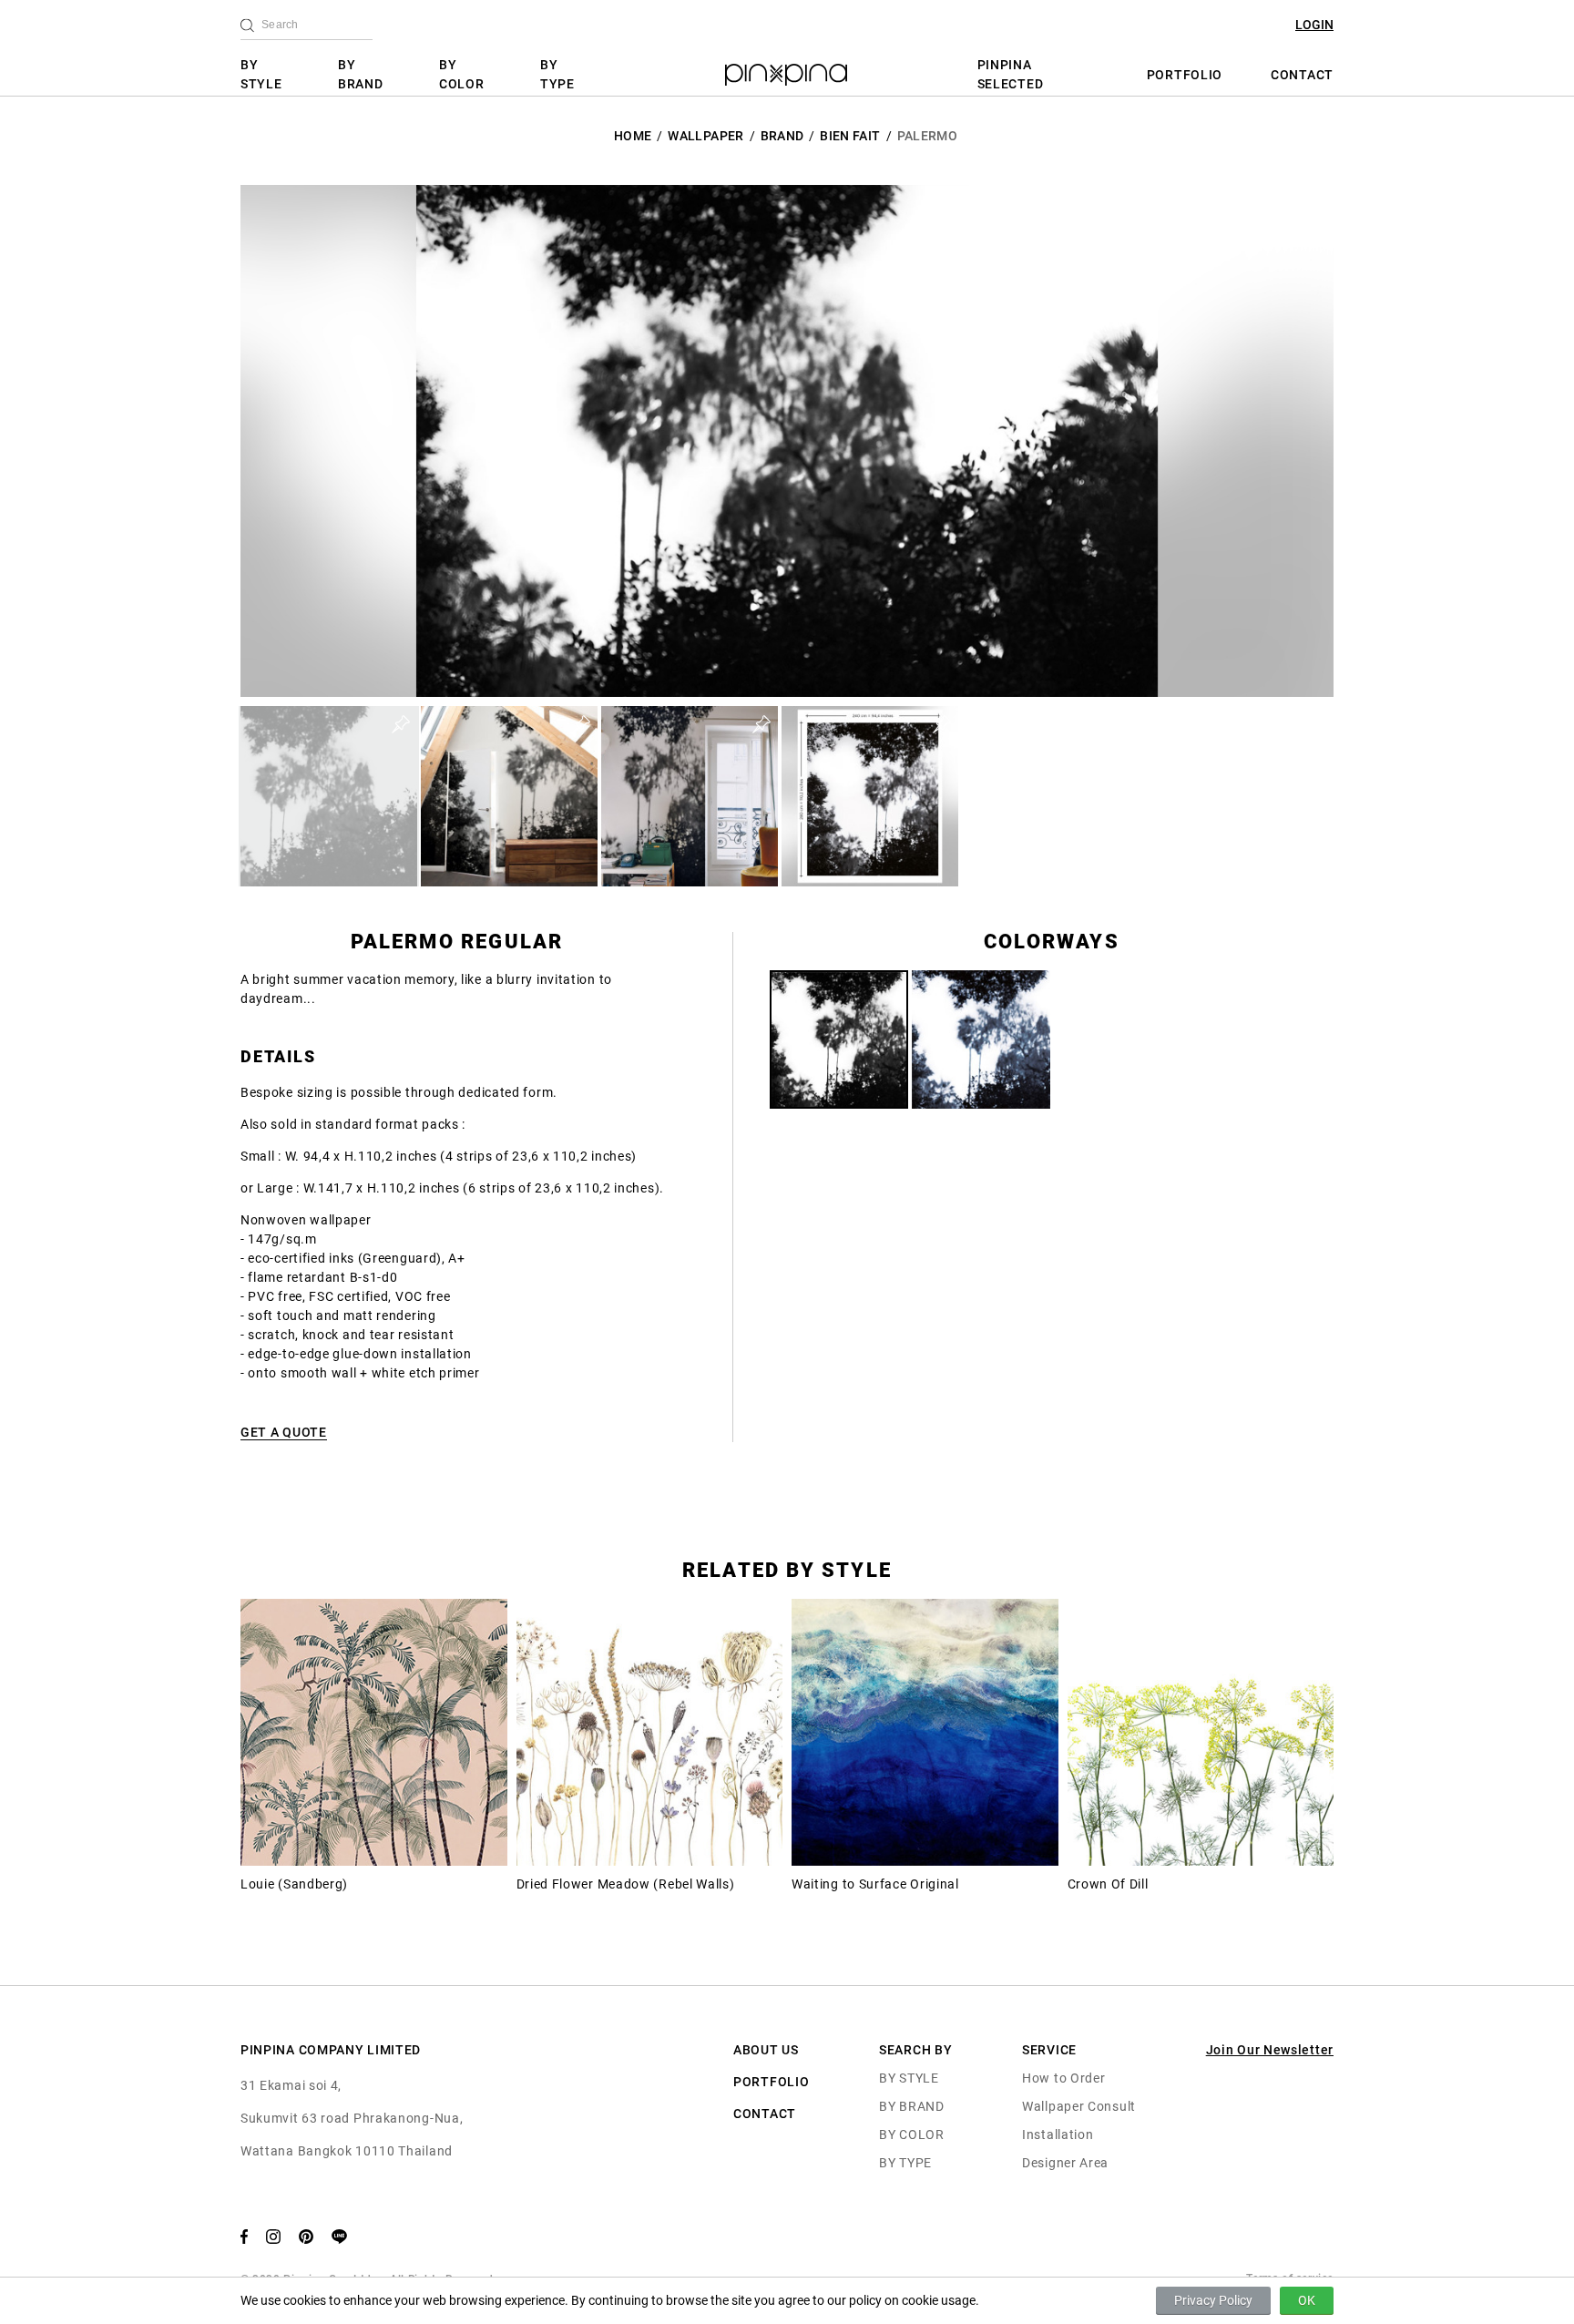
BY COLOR (462, 74)
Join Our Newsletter (1270, 2050)
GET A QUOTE (284, 1432)
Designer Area (1065, 2163)
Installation (1058, 2135)
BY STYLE (261, 74)
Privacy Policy (1213, 2300)
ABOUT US (766, 2050)
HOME (633, 136)
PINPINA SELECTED (1011, 74)
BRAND (782, 136)
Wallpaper (705, 136)
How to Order (1063, 2078)
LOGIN (1314, 25)
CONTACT (1302, 75)
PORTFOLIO (1185, 75)
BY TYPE (557, 74)
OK (1307, 2300)
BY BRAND (361, 74)
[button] (329, 796)
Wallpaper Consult (1079, 2106)
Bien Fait (850, 136)
